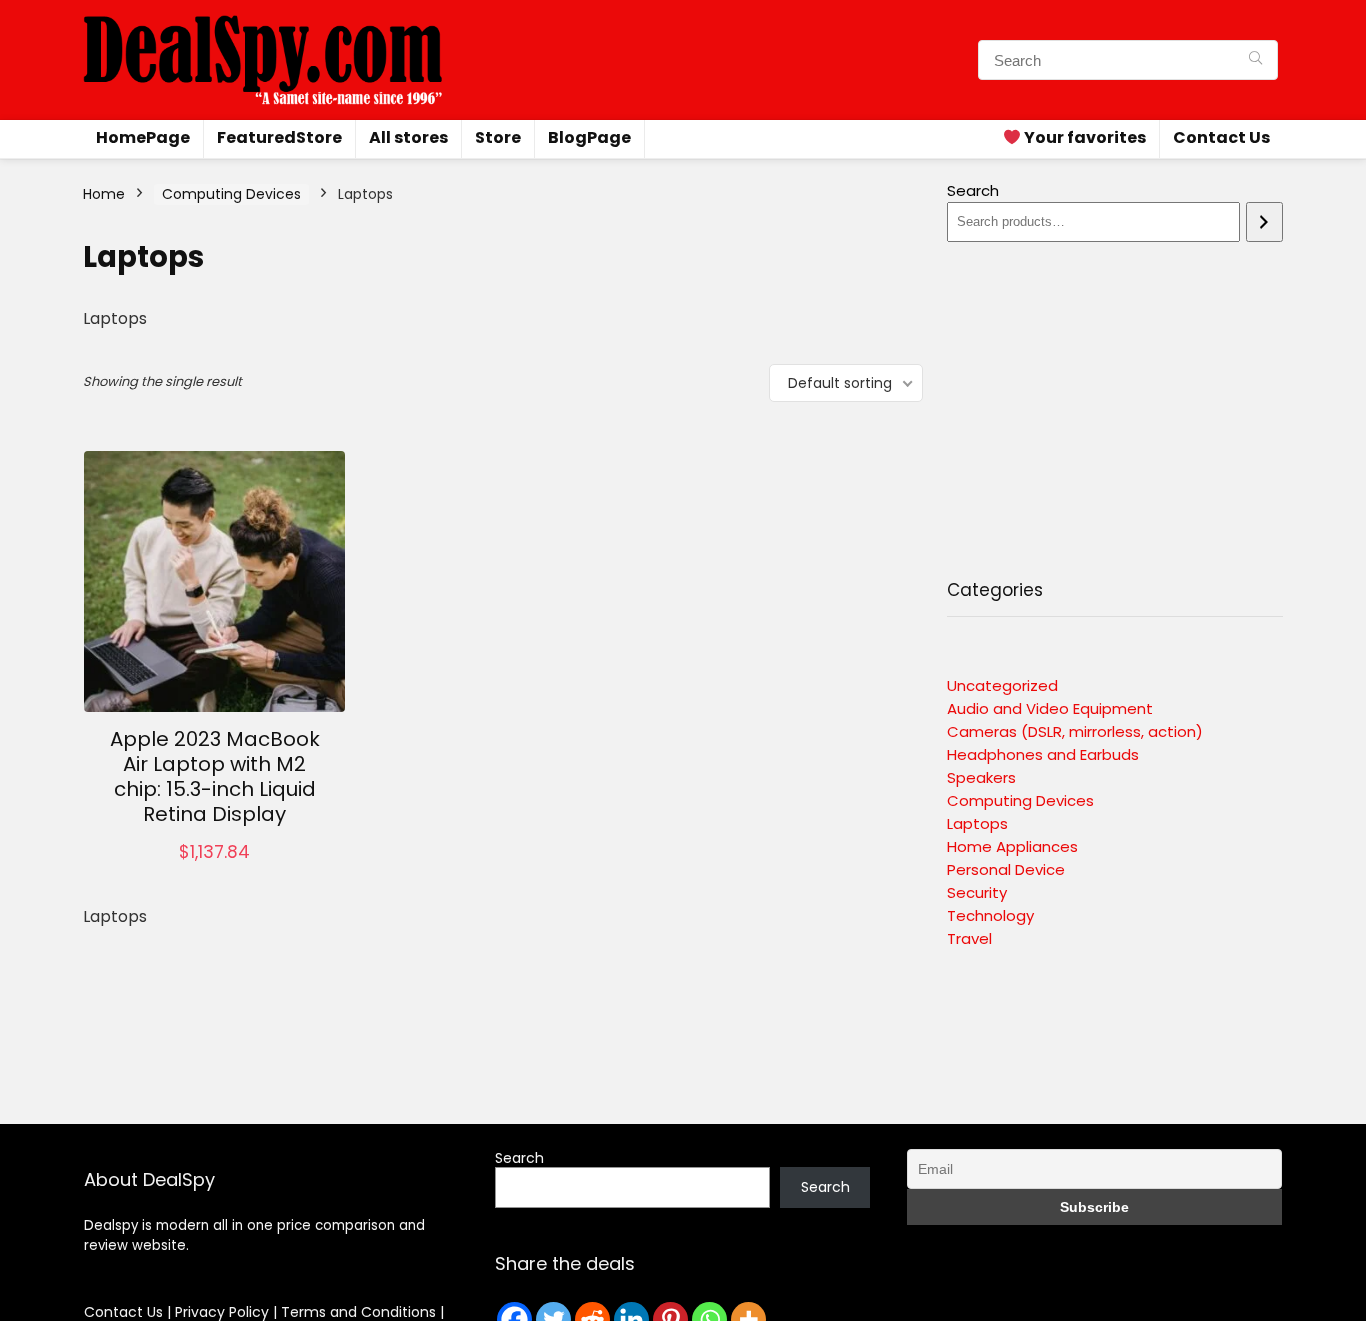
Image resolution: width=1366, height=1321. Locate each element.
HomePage (143, 137)
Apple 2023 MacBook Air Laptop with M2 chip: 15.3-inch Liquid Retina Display (215, 776)
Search (973, 190)
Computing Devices (231, 194)
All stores (408, 137)
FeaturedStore (279, 137)
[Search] (1255, 60)
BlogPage (589, 137)
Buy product (214, 873)
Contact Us (1221, 137)
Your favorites (1083, 137)
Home (104, 194)
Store (498, 137)
